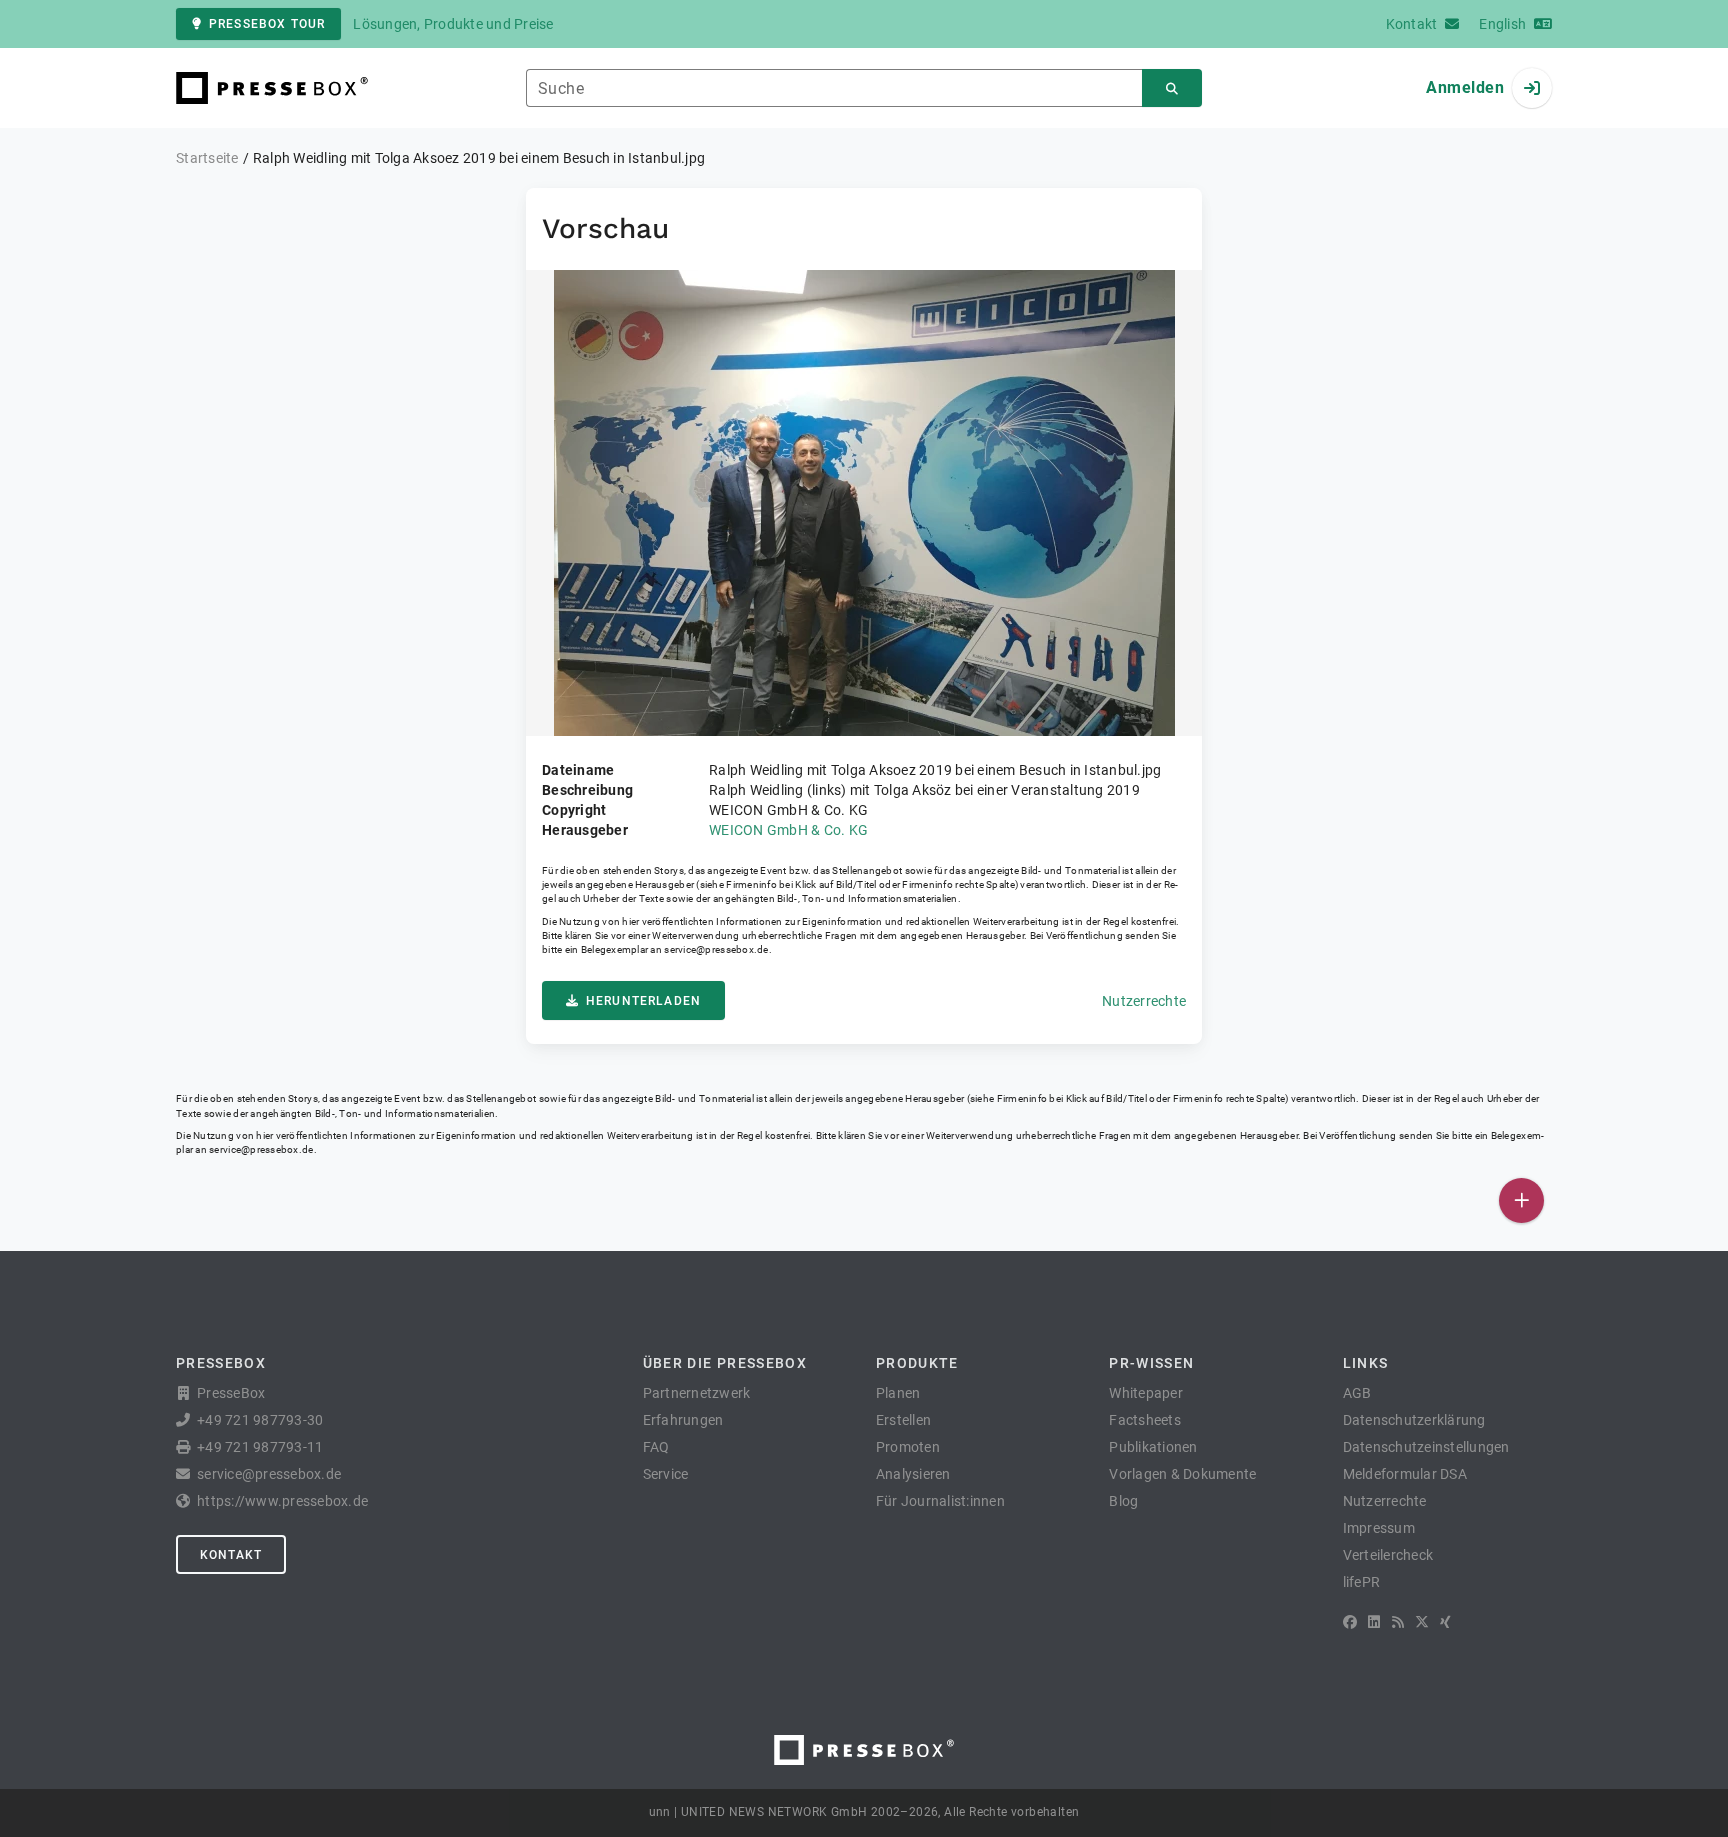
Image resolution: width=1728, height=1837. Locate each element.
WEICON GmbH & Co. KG (788, 830)
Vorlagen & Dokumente (1182, 1474)
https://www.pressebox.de (282, 1501)
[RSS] (1398, 1622)
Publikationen (1153, 1447)
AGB (1357, 1393)
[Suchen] (1172, 88)
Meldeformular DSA (1405, 1474)
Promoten (908, 1447)
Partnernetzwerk (697, 1393)
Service (666, 1474)
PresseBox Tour (267, 24)
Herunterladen (643, 1001)
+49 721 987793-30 (260, 1420)
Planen (898, 1393)
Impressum (1379, 1528)
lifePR (1362, 1582)
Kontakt (231, 1555)
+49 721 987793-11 (260, 1447)
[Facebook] (1350, 1622)
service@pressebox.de (716, 949)
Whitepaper (1146, 1393)
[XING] (1445, 1622)
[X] (1422, 1622)
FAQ (656, 1447)
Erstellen (903, 1420)
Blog (1123, 1501)
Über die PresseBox (725, 1363)
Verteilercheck (1388, 1555)
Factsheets (1145, 1420)
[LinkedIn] (1374, 1622)
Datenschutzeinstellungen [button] (1426, 1447)
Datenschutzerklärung (1414, 1420)
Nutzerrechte (1144, 1001)
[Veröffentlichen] (1521, 1200)
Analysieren (913, 1474)
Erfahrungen (683, 1420)
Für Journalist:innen (940, 1501)
